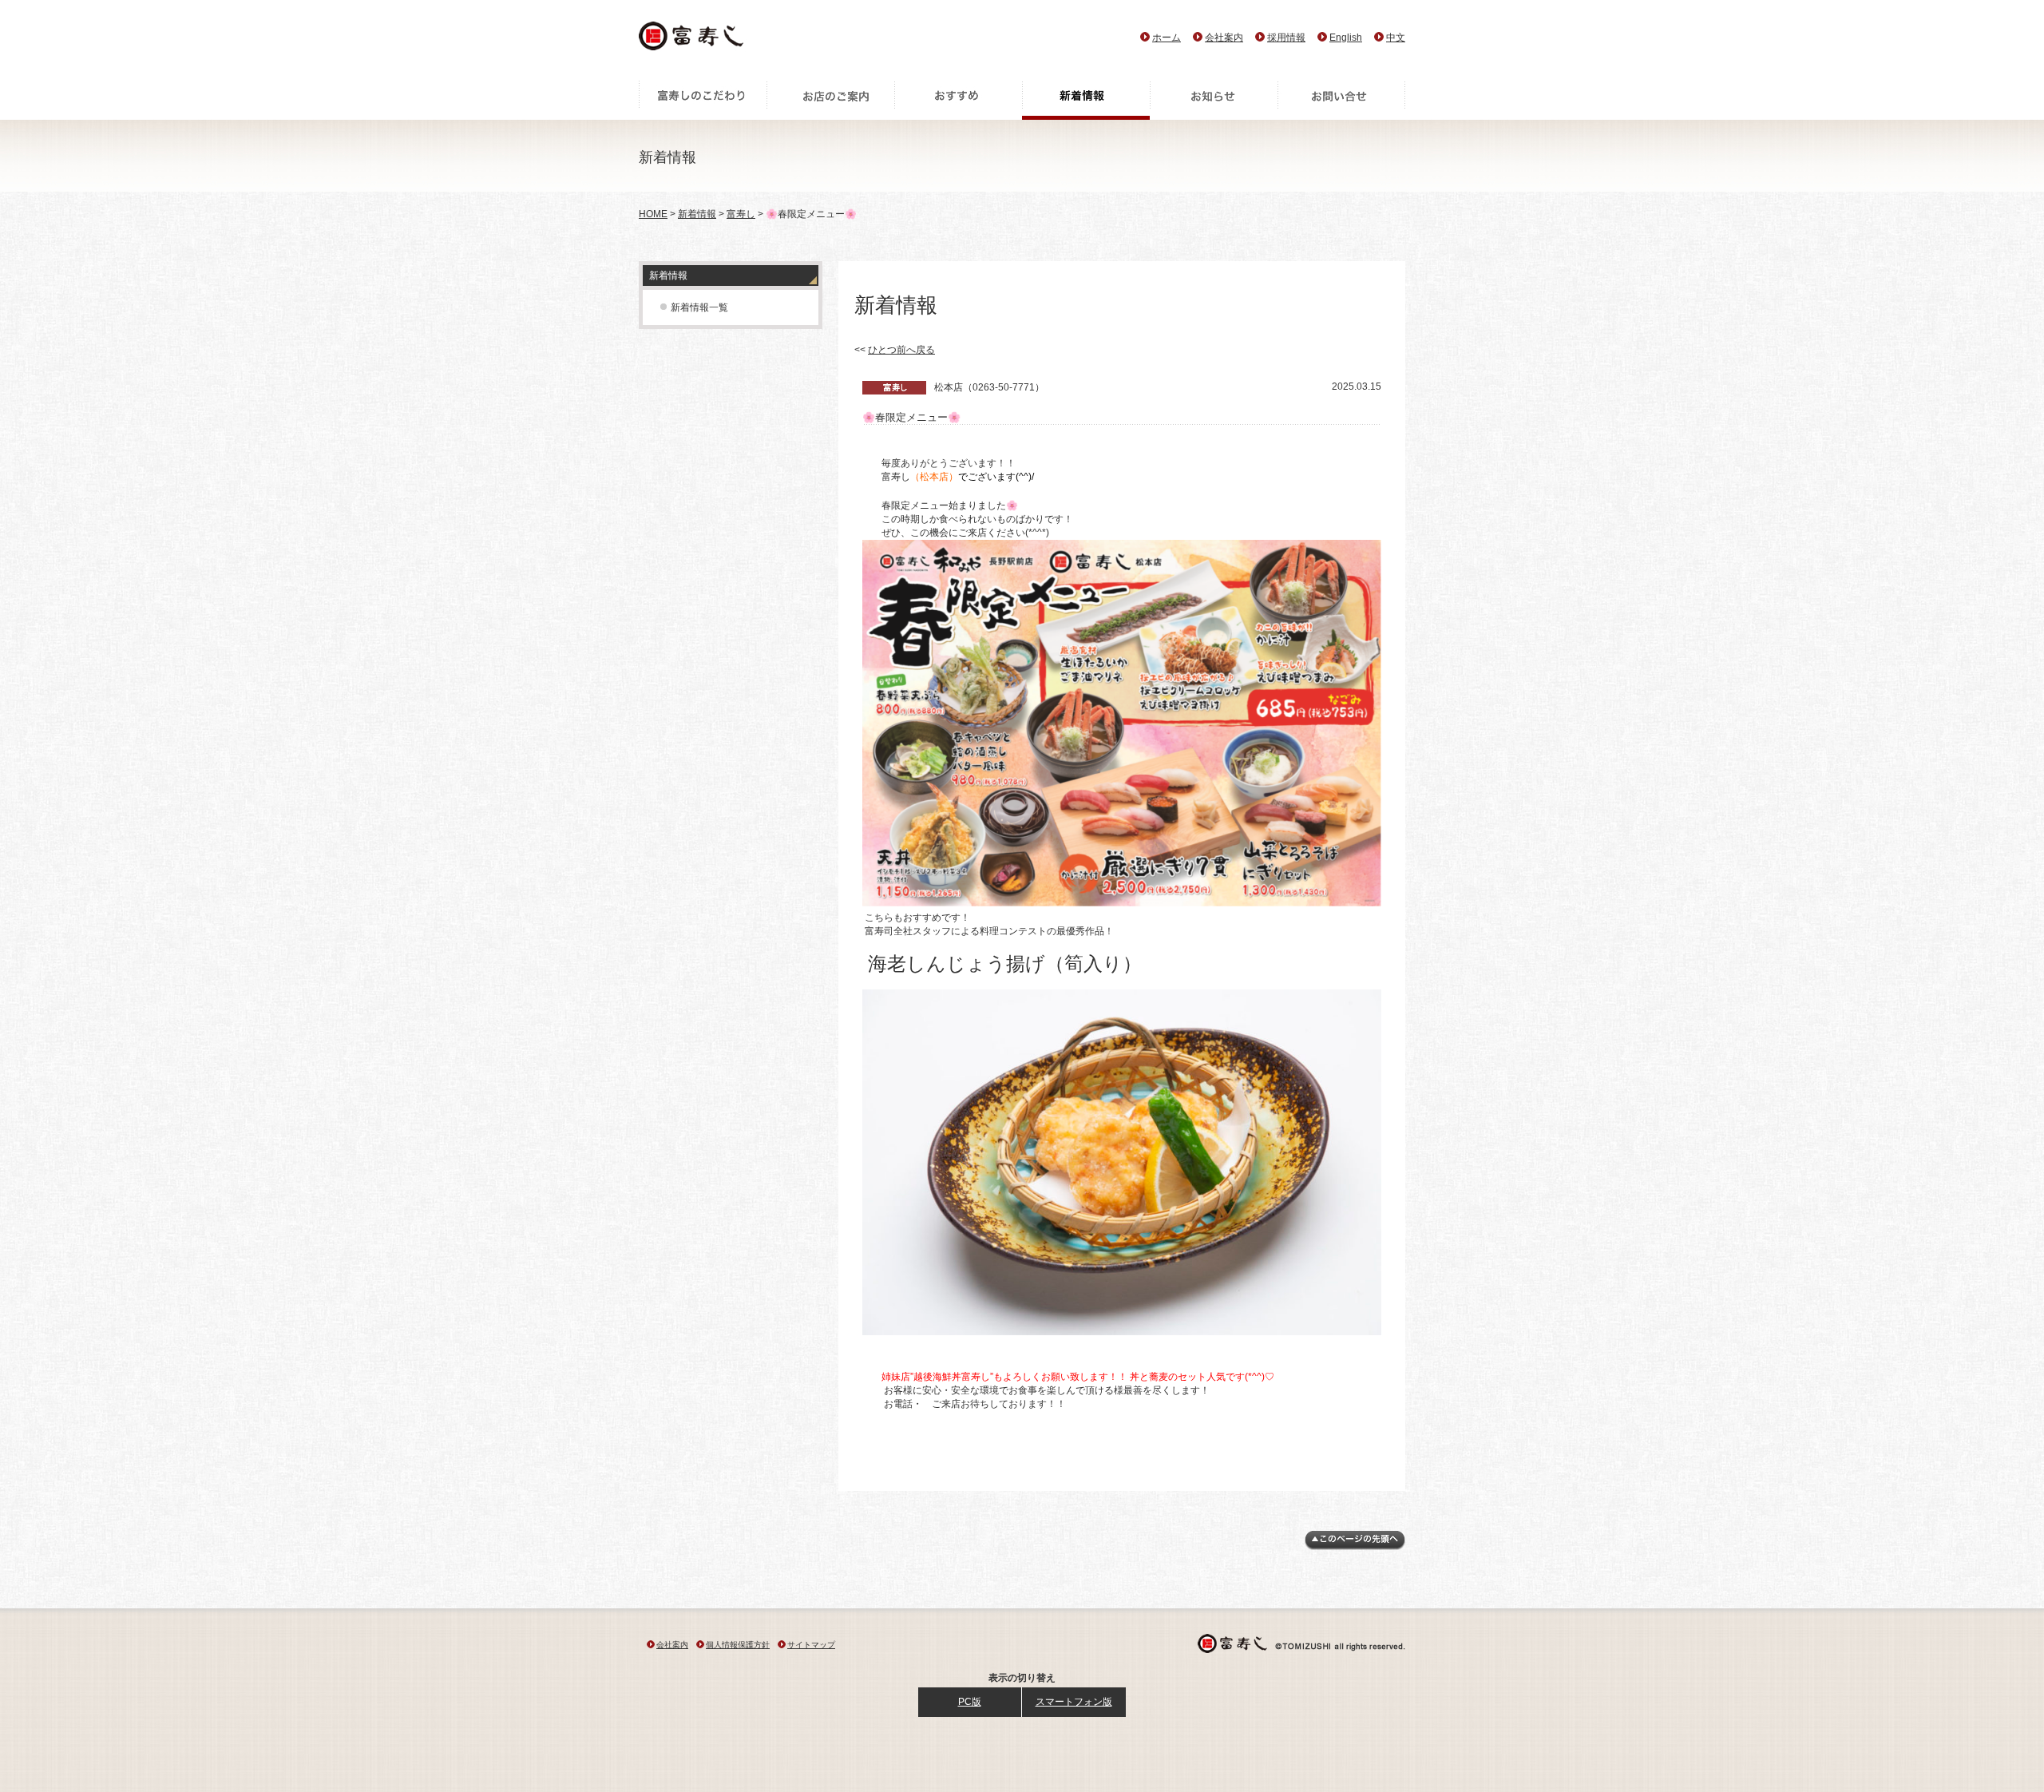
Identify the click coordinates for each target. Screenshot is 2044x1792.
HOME (653, 214)
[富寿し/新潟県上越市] (693, 40)
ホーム (1167, 38)
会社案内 (1224, 38)
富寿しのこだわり (703, 100)
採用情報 (1286, 38)
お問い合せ (1341, 100)
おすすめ (958, 100)
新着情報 (1086, 100)
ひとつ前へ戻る (901, 350)
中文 (1396, 38)
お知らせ (1214, 100)
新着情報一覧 (699, 307)
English (1346, 38)
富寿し (741, 214)
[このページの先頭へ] (1355, 1547)
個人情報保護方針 (738, 1645)
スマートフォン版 (1074, 1702)
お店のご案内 (830, 100)
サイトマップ (811, 1645)
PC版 (970, 1702)
